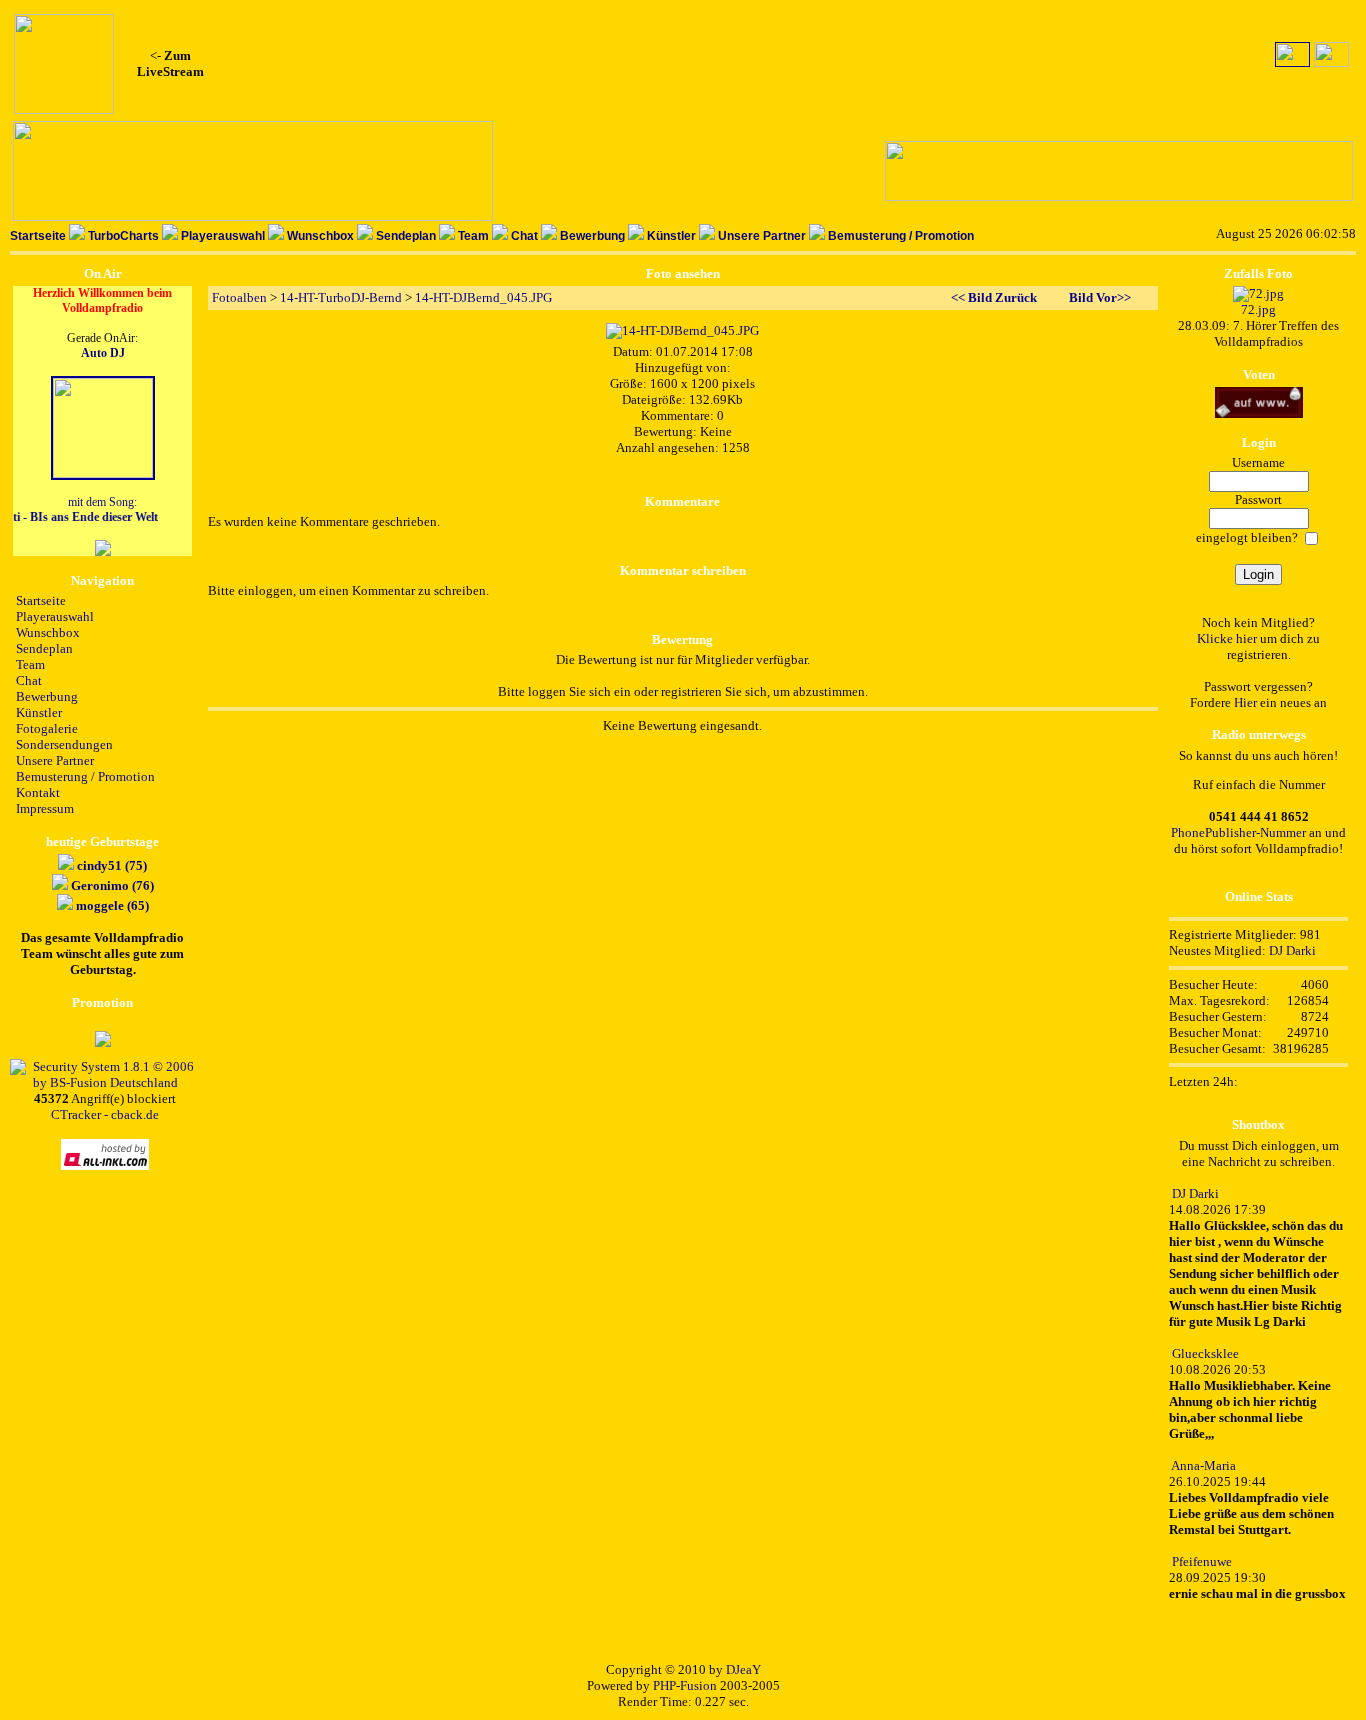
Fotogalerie (47, 728)
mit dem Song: (82, 509)
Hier (1245, 702)
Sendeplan (406, 236)
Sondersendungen (64, 744)
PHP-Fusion (685, 1685)
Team (473, 236)
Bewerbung (592, 236)
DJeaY (743, 1669)
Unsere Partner (762, 236)
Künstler (671, 236)
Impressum (45, 808)
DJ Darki (1292, 950)
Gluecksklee (1205, 1353)
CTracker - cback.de (105, 1114)
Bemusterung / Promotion (901, 236)
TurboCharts (123, 236)
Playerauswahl (223, 236)
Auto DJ (103, 353)
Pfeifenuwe (1202, 1561)
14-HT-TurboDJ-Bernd (341, 297)
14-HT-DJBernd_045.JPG (483, 297)
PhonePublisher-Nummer (1238, 832)
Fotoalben (239, 297)
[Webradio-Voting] (1259, 413)
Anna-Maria (1203, 1465)
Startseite (38, 236)
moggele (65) (112, 905)
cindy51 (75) (112, 865)
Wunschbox (320, 236)
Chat (524, 236)
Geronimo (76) (112, 885)
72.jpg (1258, 309)
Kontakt (38, 792)
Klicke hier (1227, 638)
